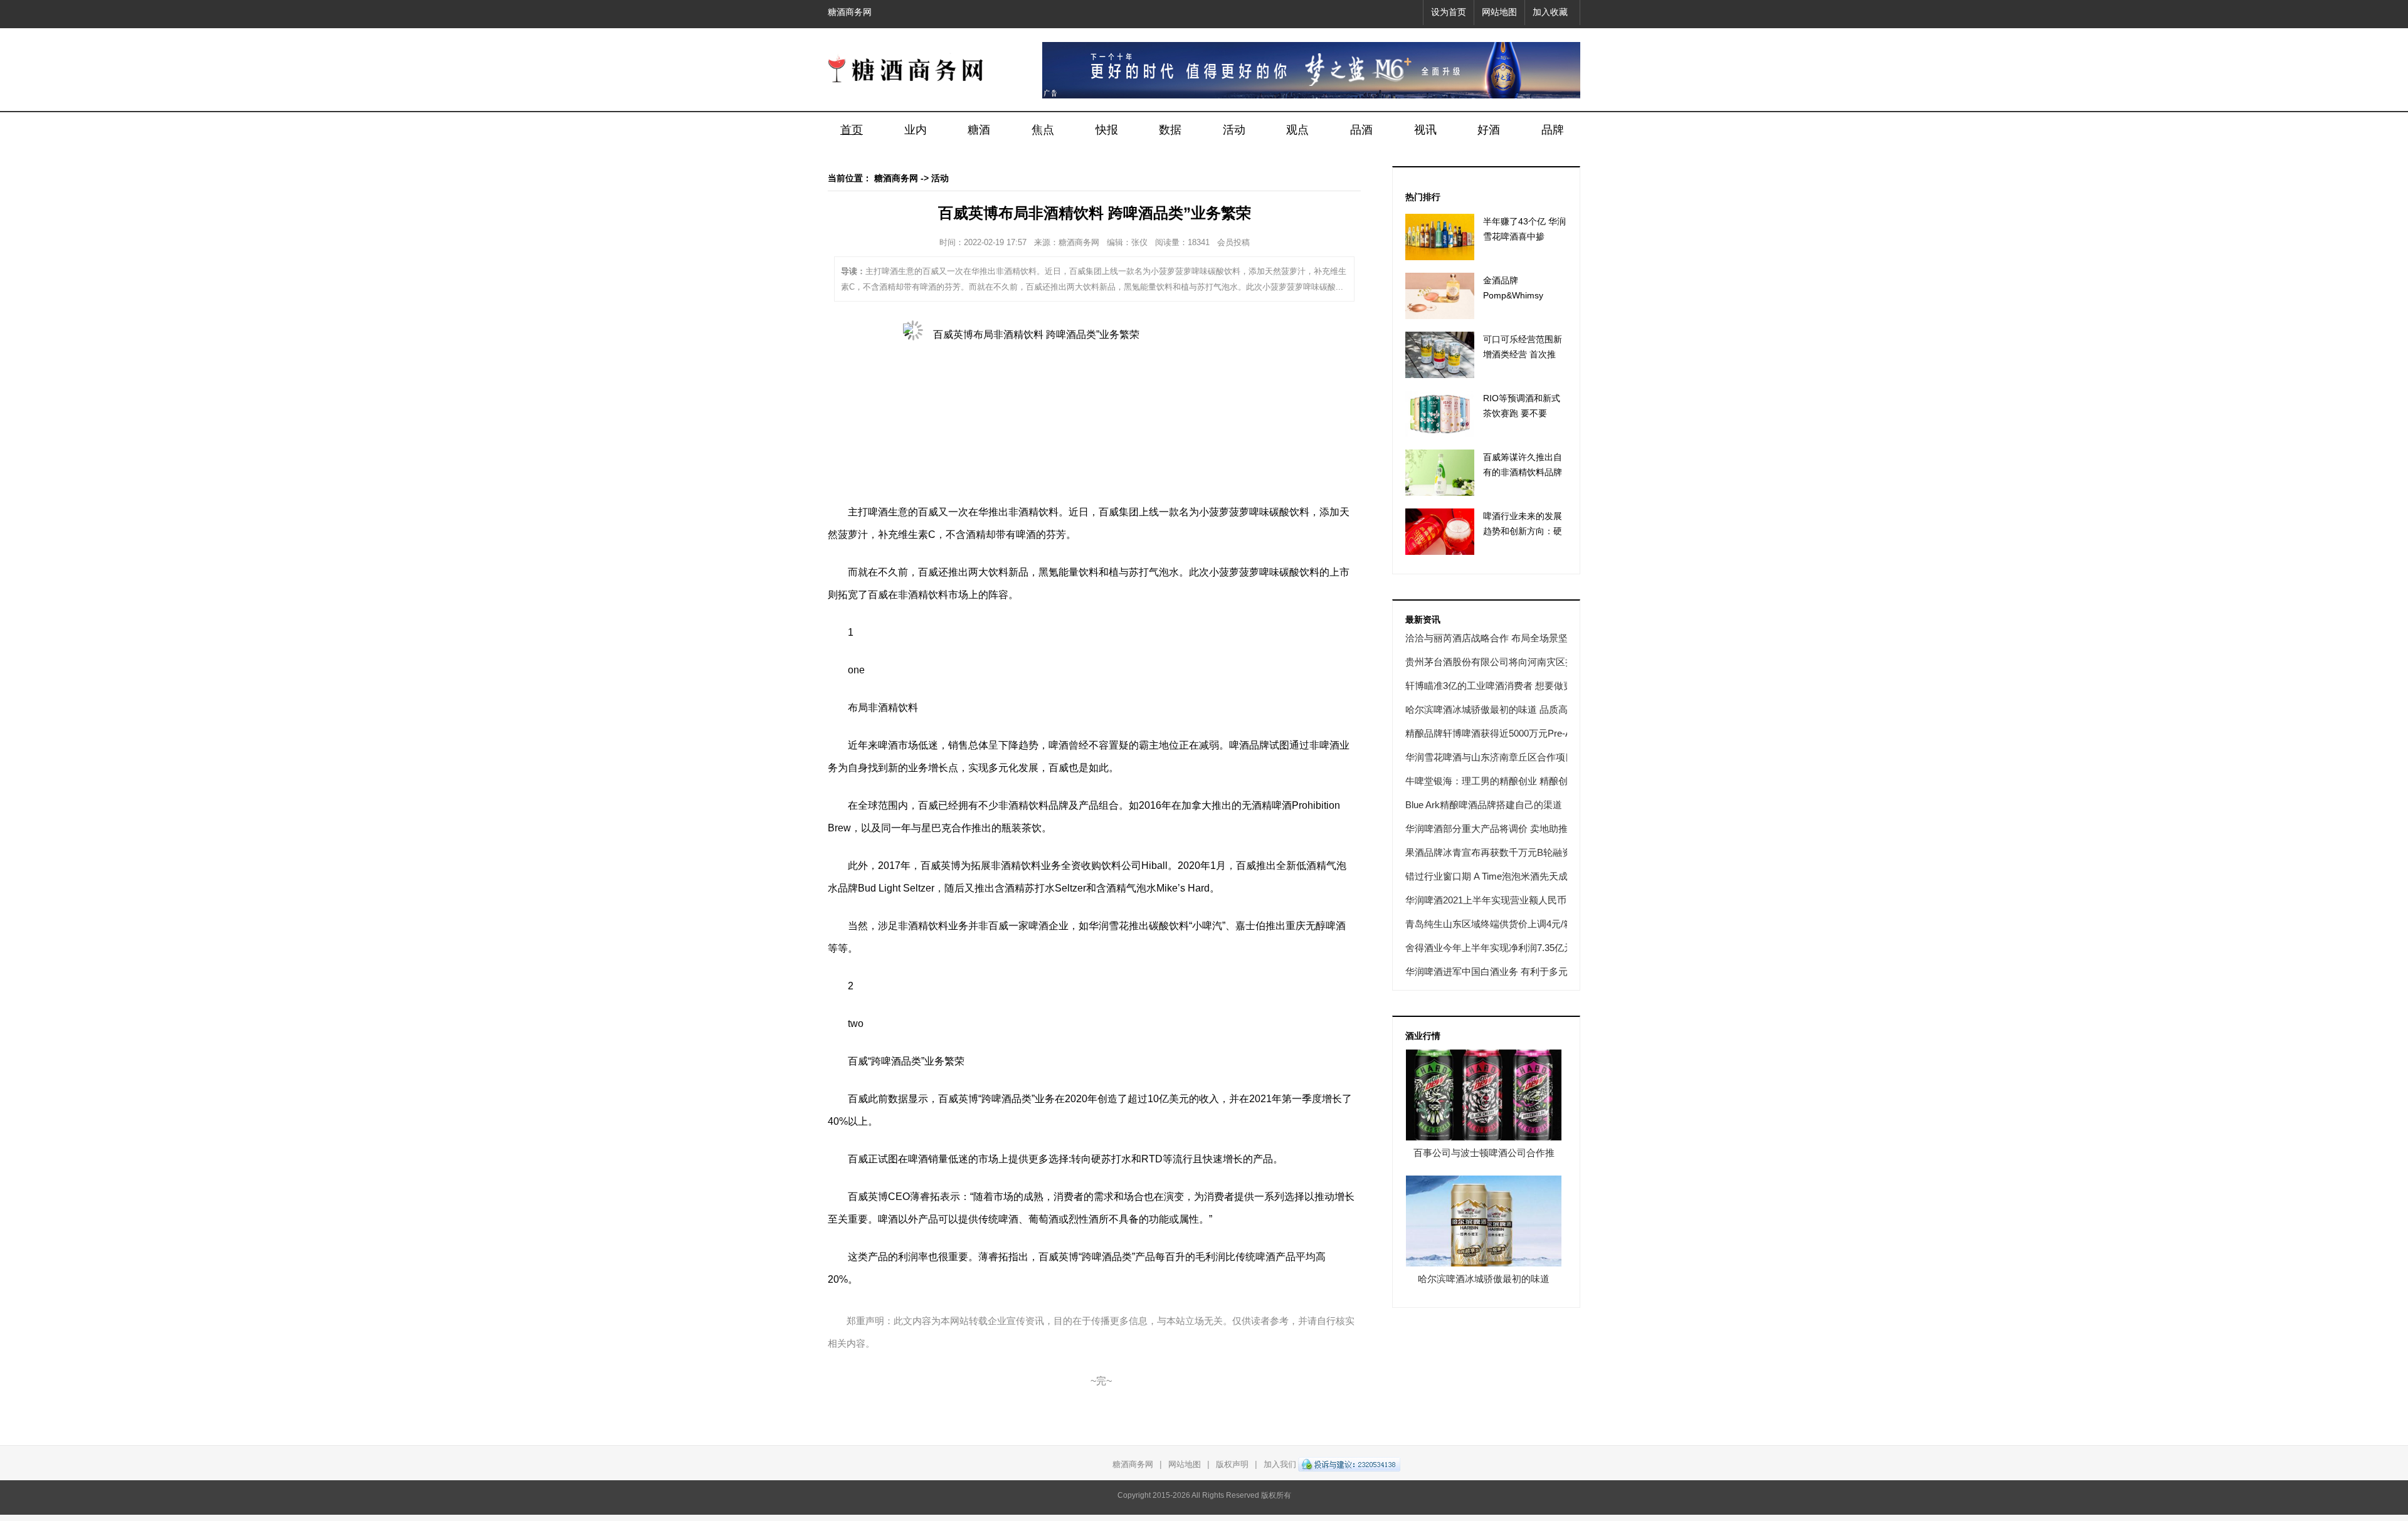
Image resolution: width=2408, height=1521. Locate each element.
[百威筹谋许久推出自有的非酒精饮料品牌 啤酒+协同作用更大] (1440, 473)
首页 (852, 130)
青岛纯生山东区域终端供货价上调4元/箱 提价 (1500, 924)
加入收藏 (1550, 12)
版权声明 (1232, 1464)
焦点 (1043, 130)
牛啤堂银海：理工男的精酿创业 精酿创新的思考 (1505, 781)
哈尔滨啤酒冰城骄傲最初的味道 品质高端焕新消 (1505, 709)
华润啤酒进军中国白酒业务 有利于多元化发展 (1501, 971)
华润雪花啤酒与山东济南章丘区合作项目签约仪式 (1509, 757)
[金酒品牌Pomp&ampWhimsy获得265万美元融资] (1440, 296)
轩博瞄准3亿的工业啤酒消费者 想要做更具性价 (1503, 686)
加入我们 (1280, 1464)
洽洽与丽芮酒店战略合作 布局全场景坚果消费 (1501, 638)
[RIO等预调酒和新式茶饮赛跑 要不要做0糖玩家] (1440, 414)
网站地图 (1499, 12)
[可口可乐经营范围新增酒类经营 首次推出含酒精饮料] (1440, 355)
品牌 (1553, 130)
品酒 (1361, 130)
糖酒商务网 (850, 12)
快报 (1107, 130)
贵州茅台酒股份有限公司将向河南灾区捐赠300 (1502, 662)
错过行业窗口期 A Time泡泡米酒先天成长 (1491, 876)
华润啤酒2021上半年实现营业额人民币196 (1493, 900)
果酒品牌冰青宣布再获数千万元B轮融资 (1488, 852)
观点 (1297, 130)
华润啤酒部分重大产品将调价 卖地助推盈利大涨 (1505, 829)
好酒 (1489, 130)
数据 (1170, 130)
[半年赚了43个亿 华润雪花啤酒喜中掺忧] (1440, 237)
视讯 (1425, 130)
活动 (1234, 130)
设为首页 (1449, 12)
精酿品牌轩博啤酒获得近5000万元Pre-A (1488, 733)
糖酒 (979, 130)
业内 (916, 130)
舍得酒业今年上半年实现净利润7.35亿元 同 (1495, 948)
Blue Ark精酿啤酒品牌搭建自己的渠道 (1484, 805)
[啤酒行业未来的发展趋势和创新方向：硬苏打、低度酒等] (1440, 532)
